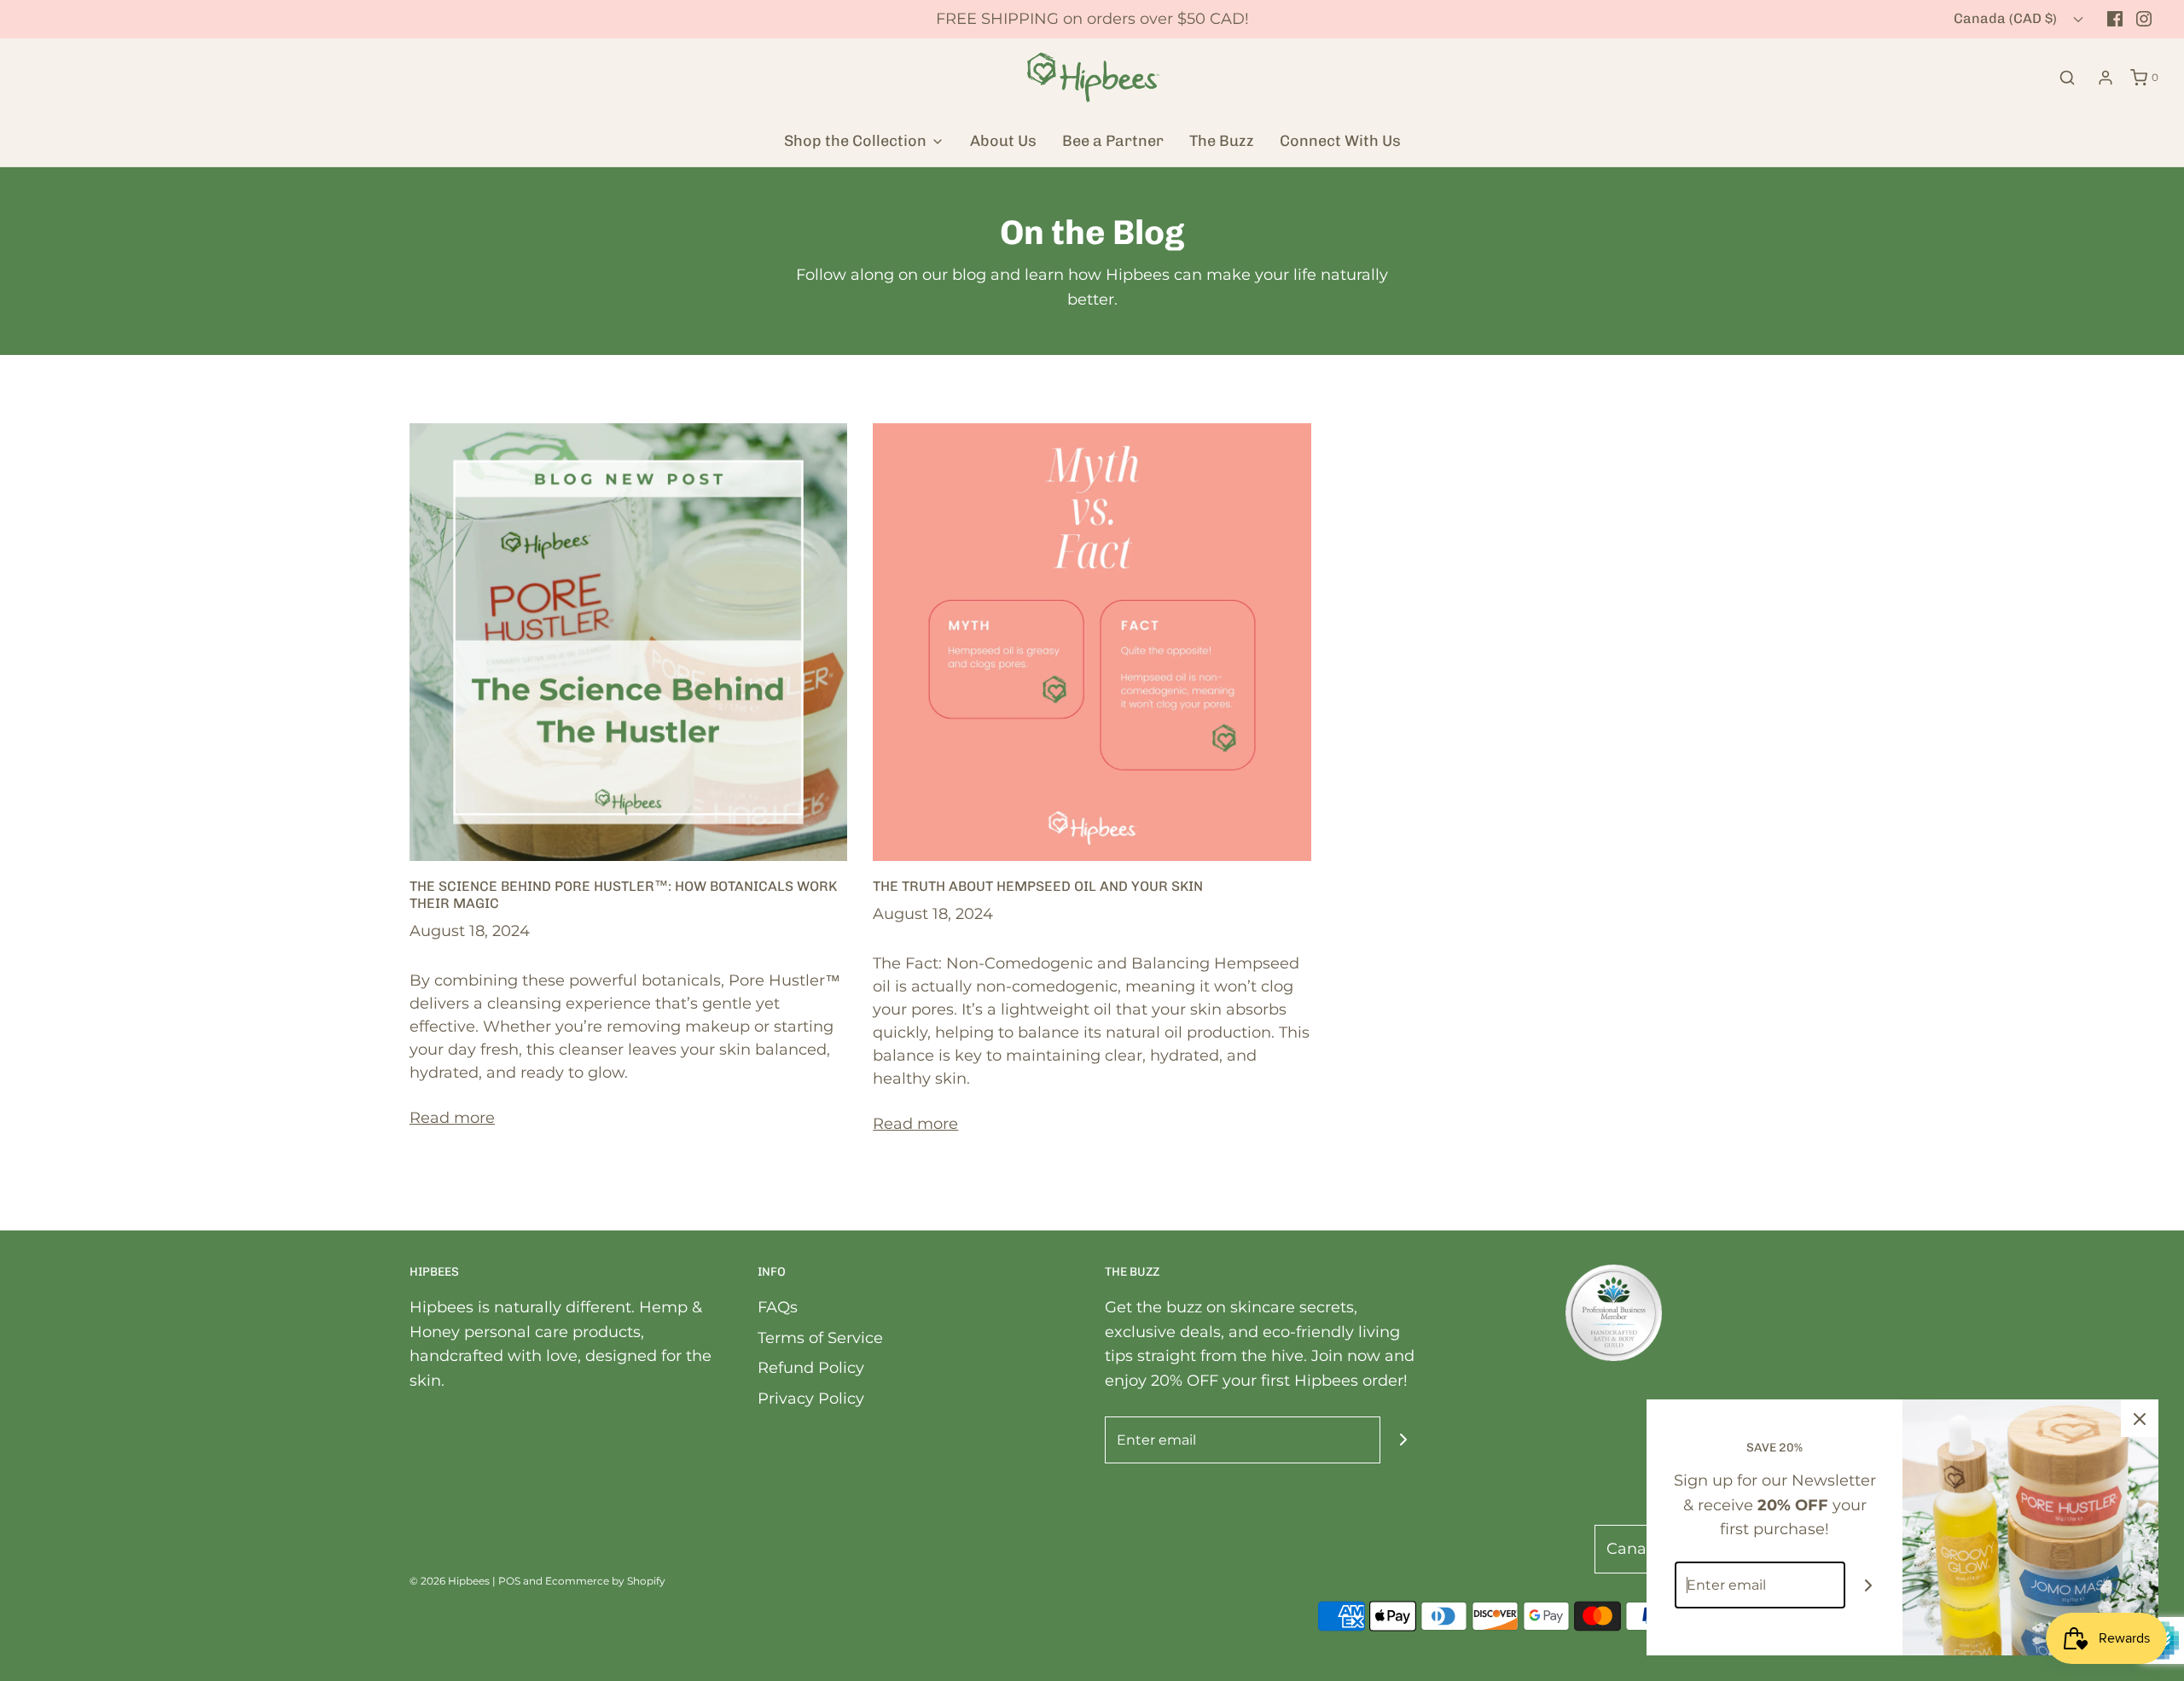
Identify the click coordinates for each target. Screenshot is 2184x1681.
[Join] (1404, 1440)
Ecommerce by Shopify (605, 1581)
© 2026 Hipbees (450, 1581)
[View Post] (628, 641)
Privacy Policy (811, 1399)
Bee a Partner (1113, 141)
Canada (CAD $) (2007, 18)
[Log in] (2106, 78)
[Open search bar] (2067, 77)
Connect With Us (1340, 141)
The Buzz (1222, 141)
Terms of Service (820, 1338)
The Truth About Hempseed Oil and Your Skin (1038, 886)
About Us (1003, 141)
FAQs (778, 1307)
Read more (452, 1118)
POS (509, 1581)
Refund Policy (811, 1368)
